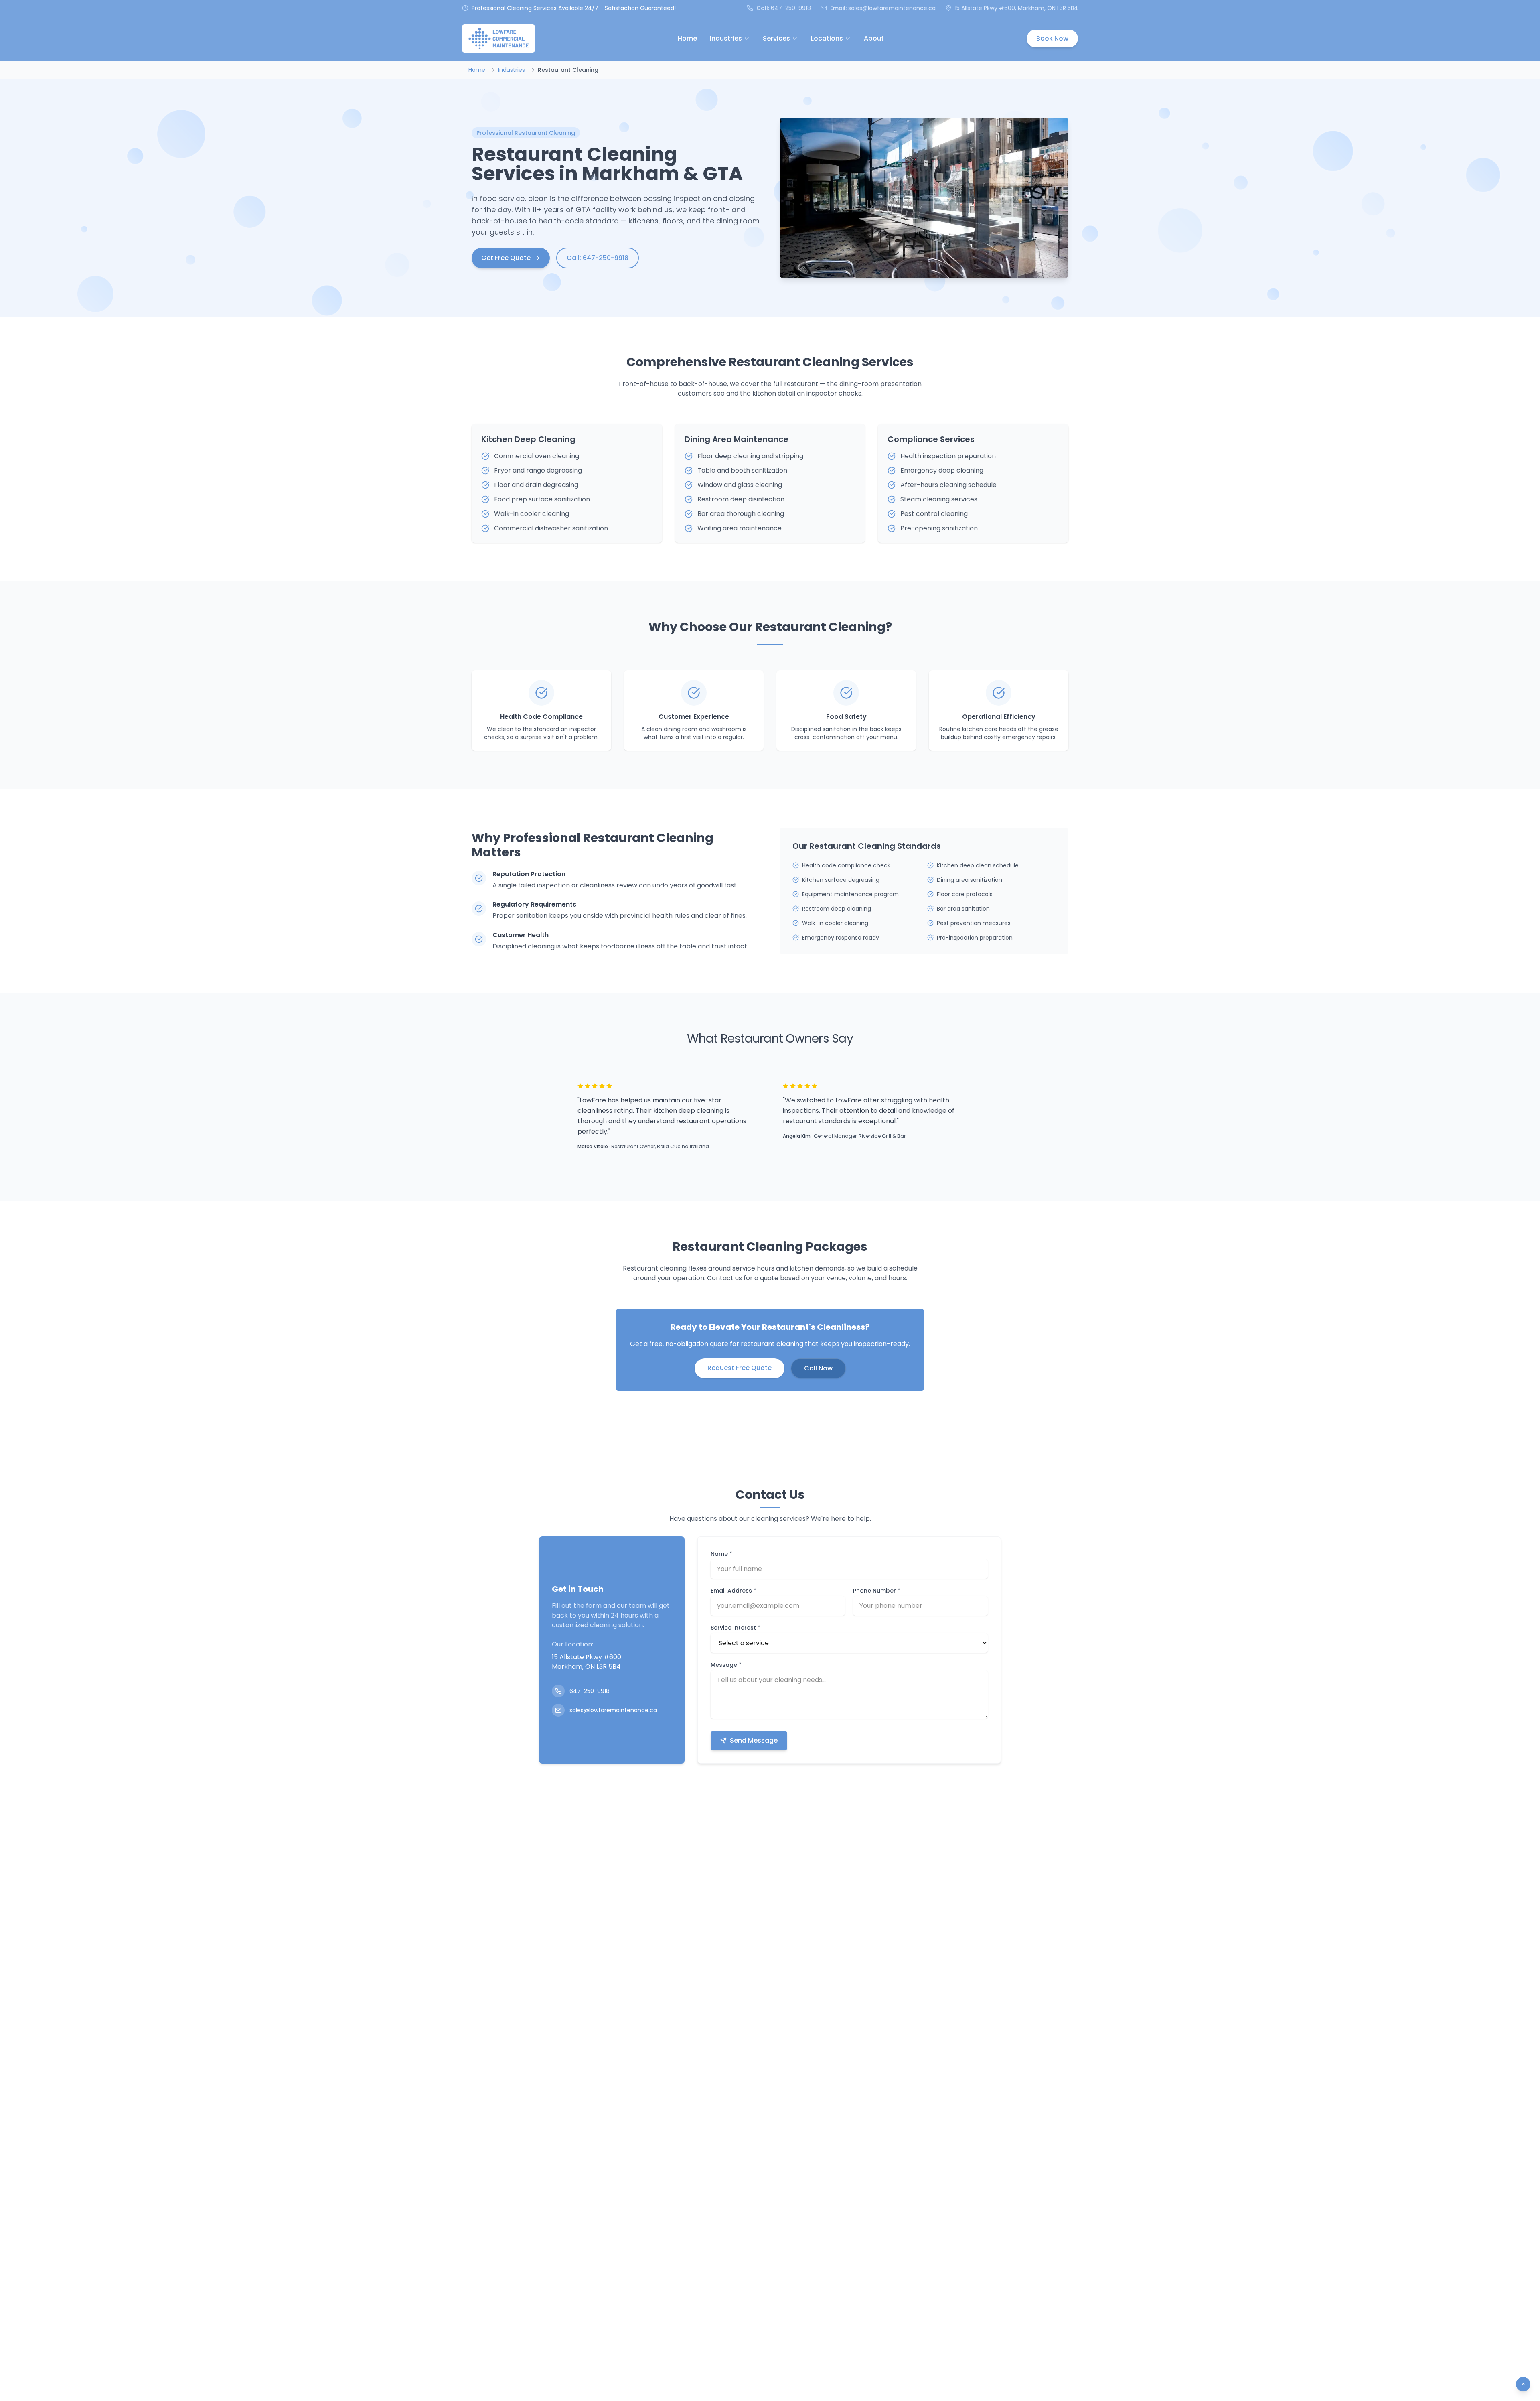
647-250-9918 (791, 8)
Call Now (818, 1368)
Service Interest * (736, 1628)
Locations (827, 38)
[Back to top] (1523, 2384)
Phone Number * (877, 1591)
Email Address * (734, 1591)
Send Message (754, 1740)
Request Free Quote (740, 1368)
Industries (726, 38)
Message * (726, 1665)
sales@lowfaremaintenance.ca (892, 8)
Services (776, 38)
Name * (721, 1554)
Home (687, 38)
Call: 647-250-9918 (598, 258)
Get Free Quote (506, 258)
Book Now (1052, 38)
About (874, 38)
